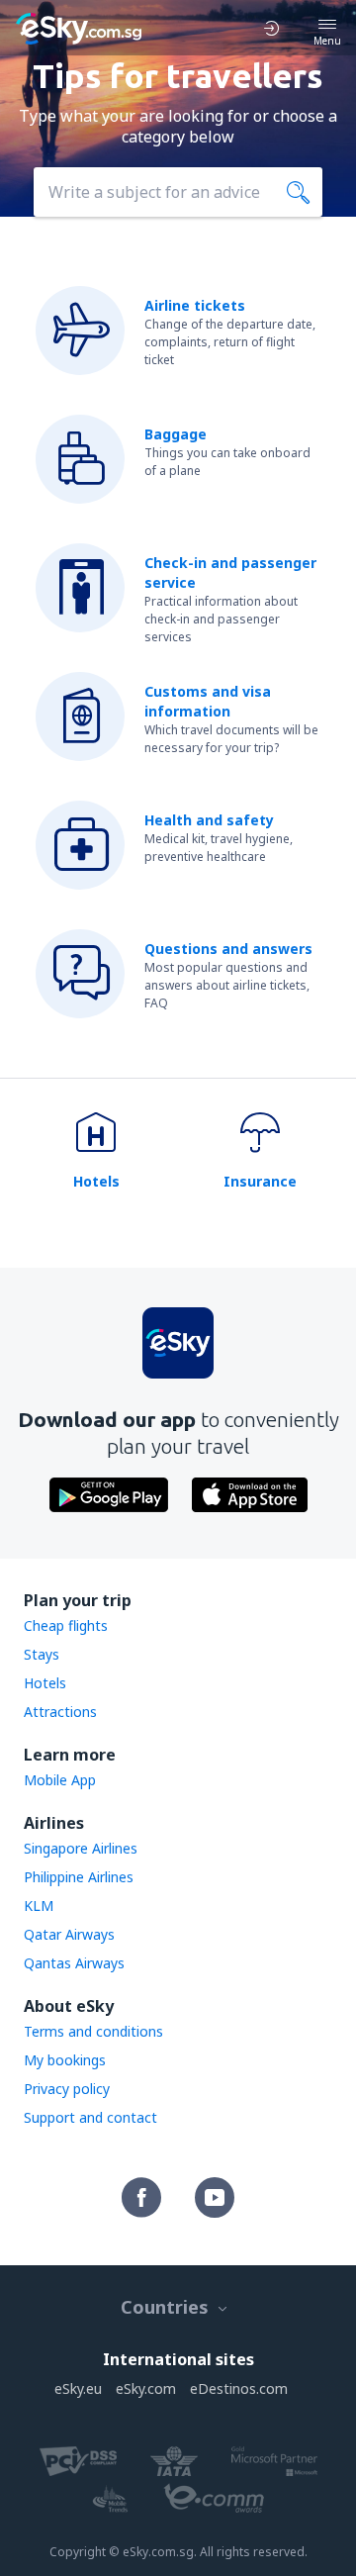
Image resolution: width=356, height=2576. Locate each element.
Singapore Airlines (81, 1848)
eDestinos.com (239, 2388)
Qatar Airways (69, 1934)
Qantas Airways (74, 1963)
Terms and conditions (93, 2031)
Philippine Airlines (79, 1877)
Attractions (60, 1712)
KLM (39, 1906)
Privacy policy (67, 2089)
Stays (42, 1654)
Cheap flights (66, 1625)
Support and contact (90, 2117)
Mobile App (60, 1780)
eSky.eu (78, 2388)
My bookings (65, 2060)
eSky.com (146, 2388)
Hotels (45, 1683)
